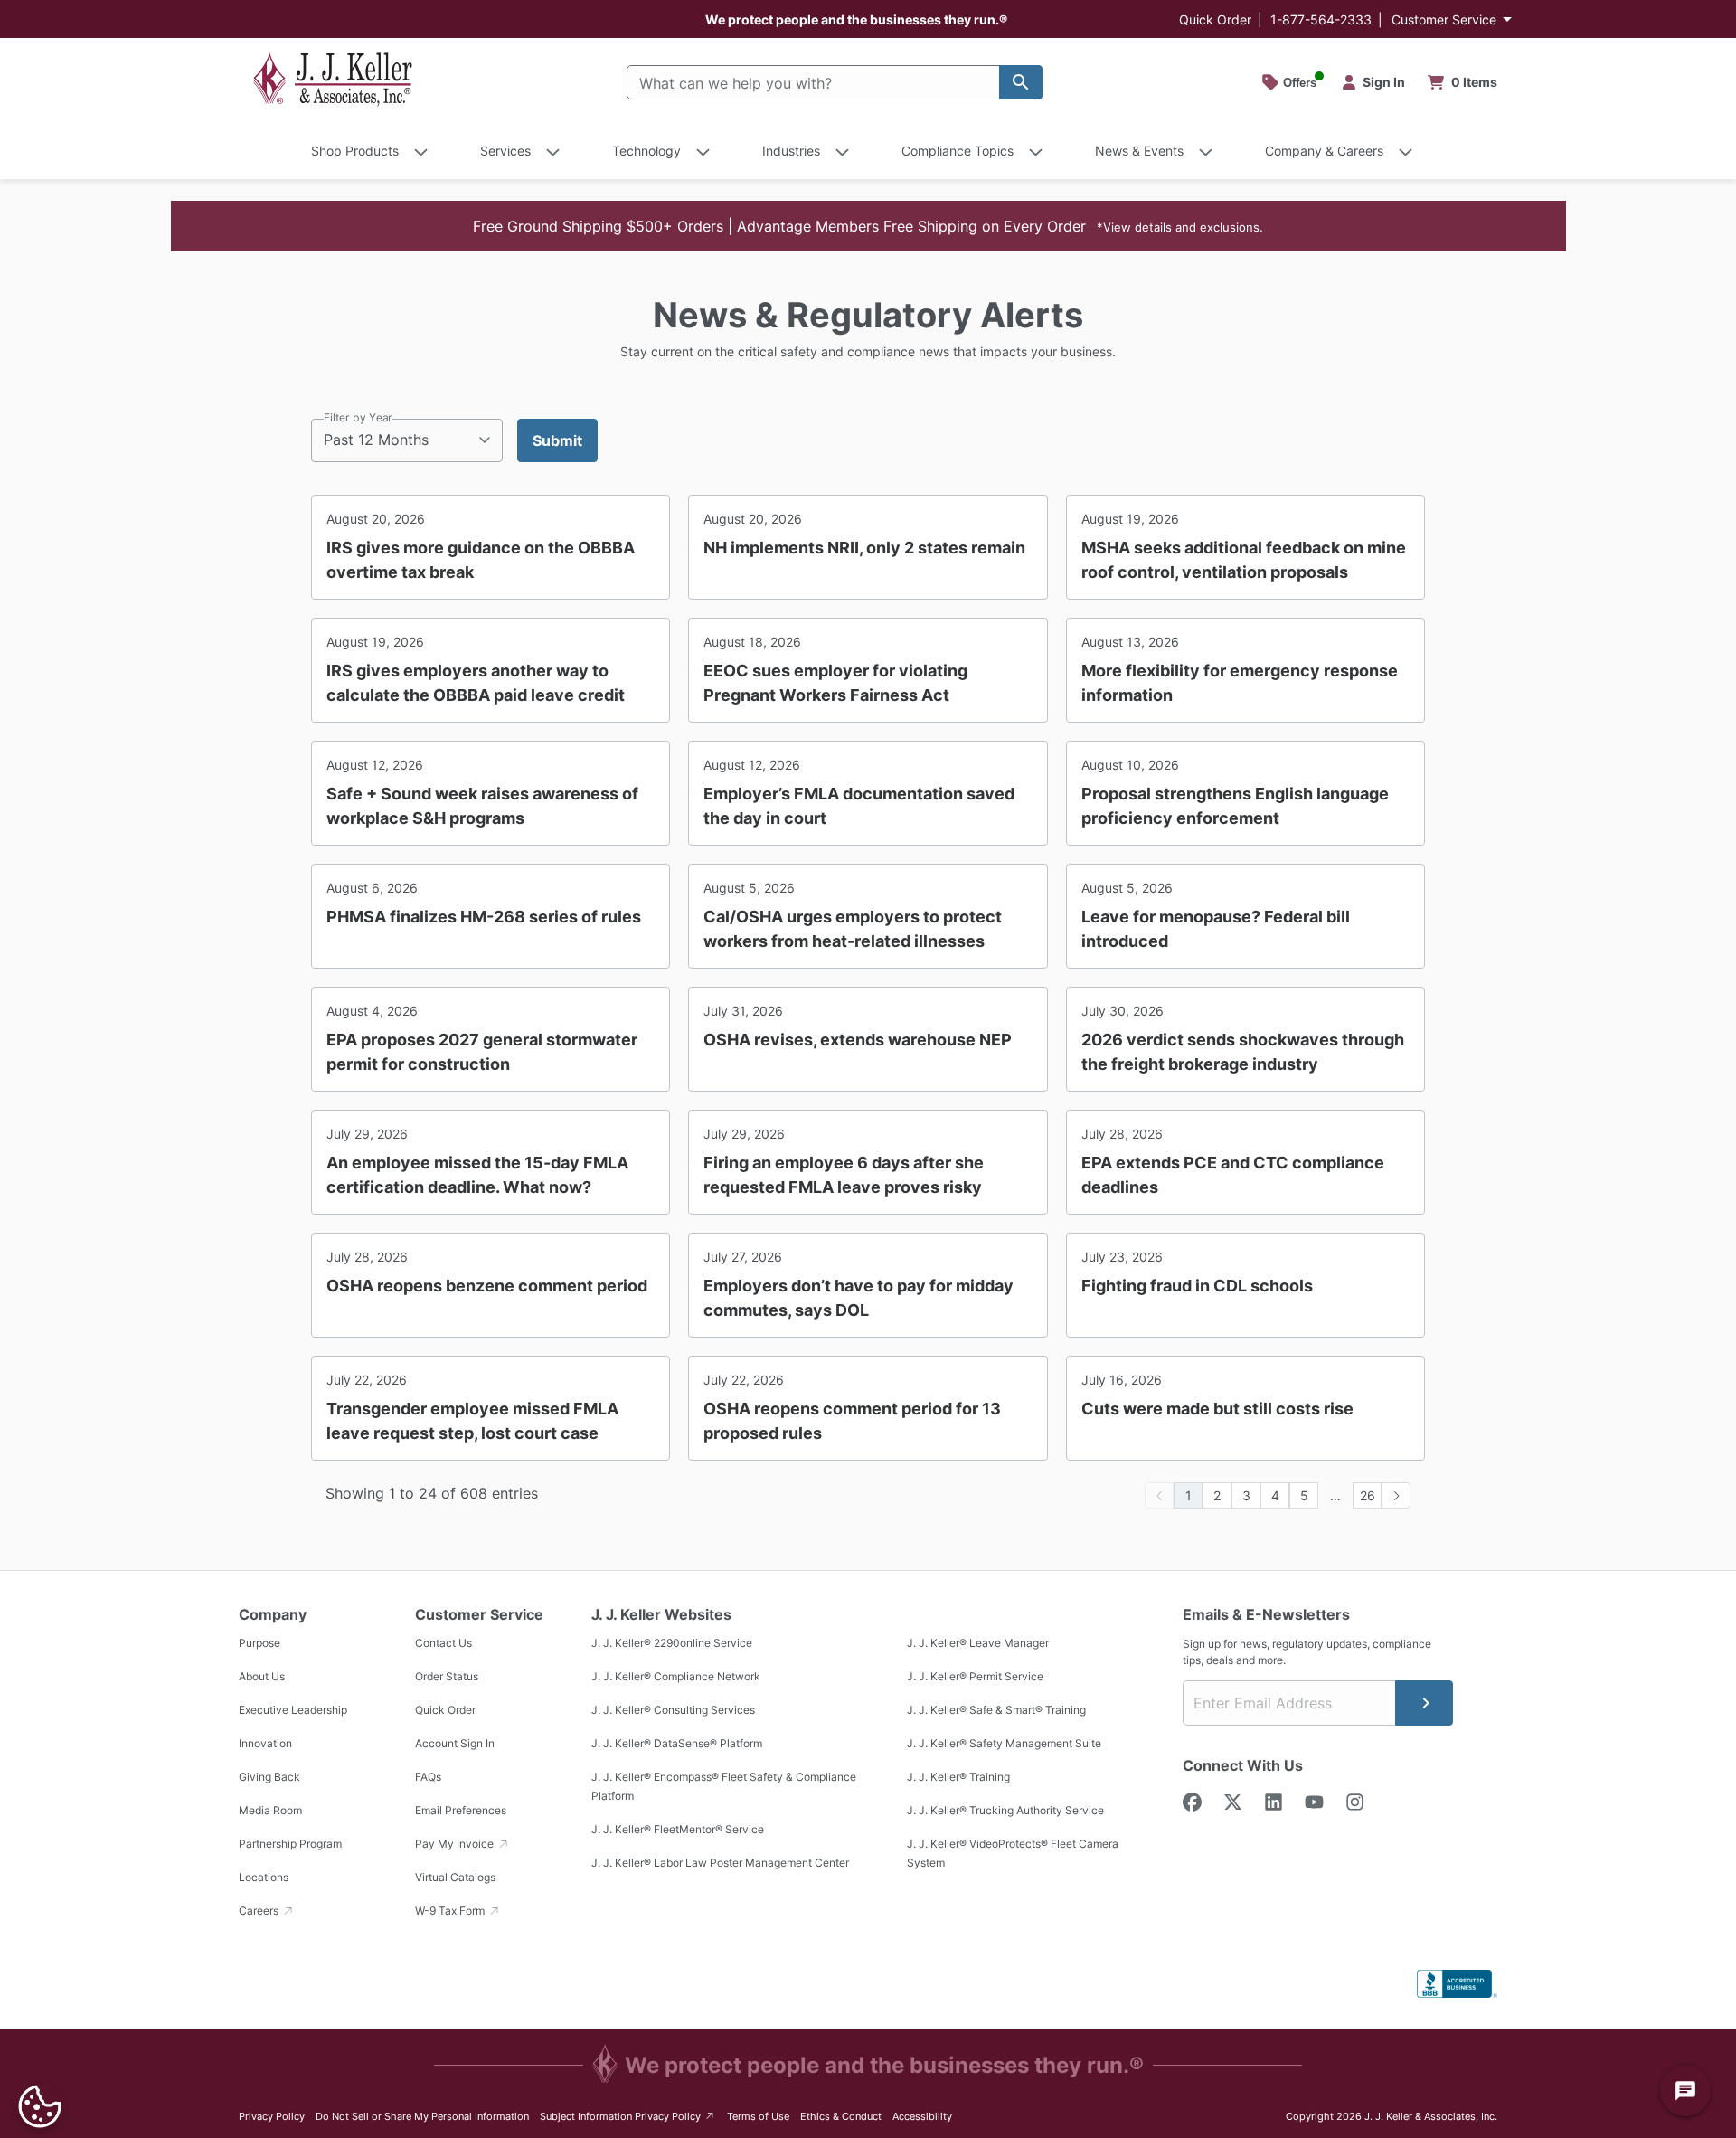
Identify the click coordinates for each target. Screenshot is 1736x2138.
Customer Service (1444, 19)
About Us (262, 1676)
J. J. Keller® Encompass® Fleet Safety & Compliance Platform (724, 1786)
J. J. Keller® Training (958, 1777)
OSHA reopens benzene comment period (487, 1286)
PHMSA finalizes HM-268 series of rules (484, 917)
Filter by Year (358, 417)
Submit (557, 440)
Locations (264, 1877)
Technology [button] (646, 151)
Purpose (259, 1643)
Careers (260, 1911)
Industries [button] (791, 151)
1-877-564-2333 (1321, 19)
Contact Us (443, 1643)
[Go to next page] (1396, 1495)
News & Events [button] (1139, 151)
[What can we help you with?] (1021, 82)
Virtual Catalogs (455, 1877)
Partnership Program (290, 1844)
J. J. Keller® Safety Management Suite (1004, 1743)
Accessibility (922, 2116)
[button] (868, 226)
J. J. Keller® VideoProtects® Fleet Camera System (1013, 1853)
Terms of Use (758, 2116)
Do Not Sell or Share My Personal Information (422, 2116)
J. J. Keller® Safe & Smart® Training (996, 1710)
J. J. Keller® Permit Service (975, 1676)
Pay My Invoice (456, 1844)
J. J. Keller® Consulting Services (673, 1710)
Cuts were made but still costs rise (1217, 1409)
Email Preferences (461, 1810)
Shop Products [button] (355, 151)
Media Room (270, 1810)
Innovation (265, 1743)
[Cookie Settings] (40, 2106)
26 (1368, 1495)
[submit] (1424, 1703)
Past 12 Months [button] (376, 440)
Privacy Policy (272, 2116)
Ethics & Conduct (841, 2116)
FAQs (428, 1777)
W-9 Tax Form (451, 1911)
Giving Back (269, 1777)
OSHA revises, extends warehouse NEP (858, 1040)
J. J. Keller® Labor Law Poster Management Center (720, 1863)
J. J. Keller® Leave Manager (978, 1643)
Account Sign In (455, 1743)
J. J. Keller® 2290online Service (672, 1643)
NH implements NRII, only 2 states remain (864, 548)
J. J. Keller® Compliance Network (676, 1676)
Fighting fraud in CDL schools (1197, 1286)
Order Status (447, 1676)
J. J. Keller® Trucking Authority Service (1005, 1810)
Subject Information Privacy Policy (628, 2116)
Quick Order (1215, 19)
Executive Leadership (293, 1710)
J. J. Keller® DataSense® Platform (677, 1743)
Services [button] (505, 151)
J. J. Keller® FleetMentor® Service (678, 1829)
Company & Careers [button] (1324, 151)
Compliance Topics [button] (958, 151)
